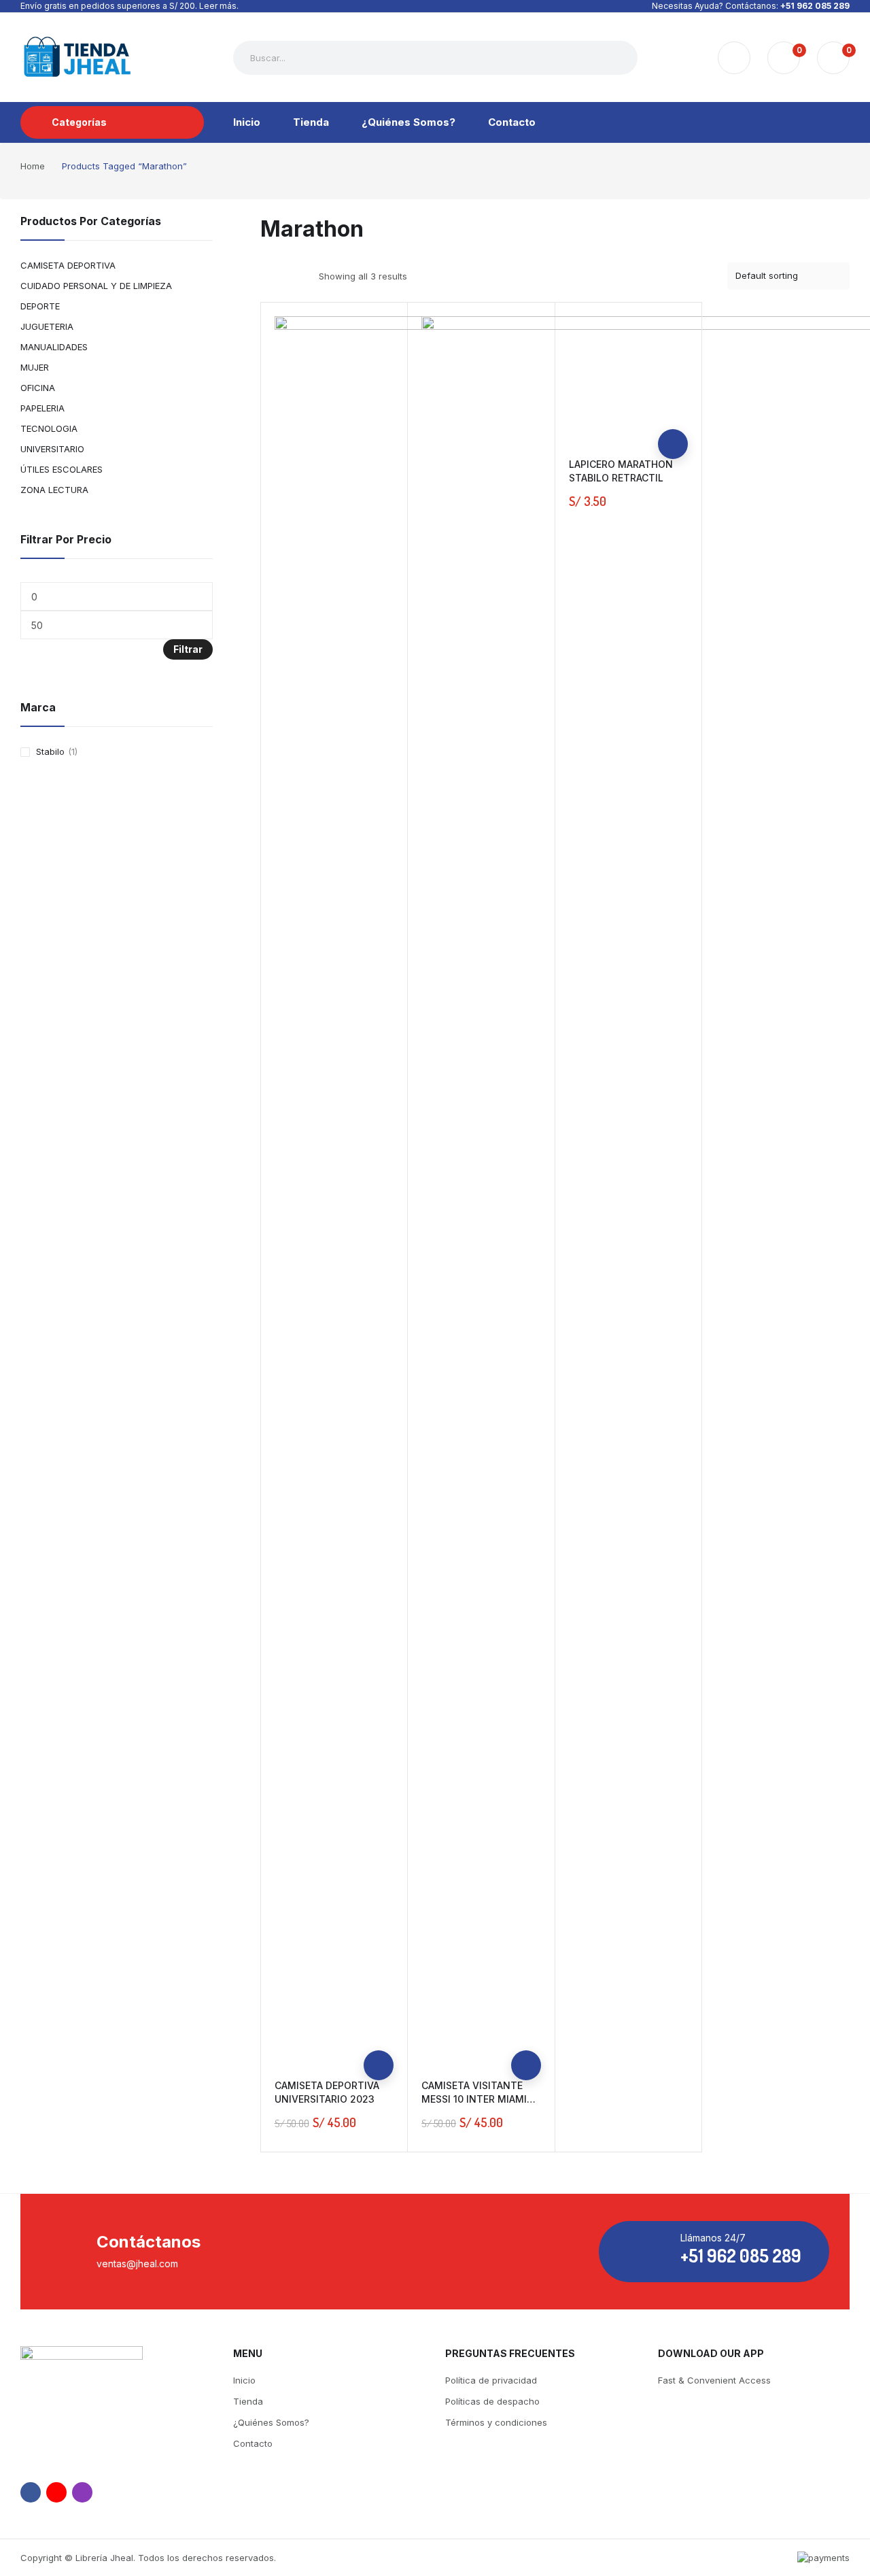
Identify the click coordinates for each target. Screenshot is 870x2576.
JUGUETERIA (47, 326)
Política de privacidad (491, 2380)
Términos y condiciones (496, 2422)
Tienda (248, 2401)
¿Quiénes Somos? (271, 2422)
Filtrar (188, 649)
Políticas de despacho (492, 2401)
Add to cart (379, 2065)
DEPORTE (40, 306)
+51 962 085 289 (815, 6)
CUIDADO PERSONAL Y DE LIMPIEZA (96, 286)
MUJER (35, 367)
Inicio (244, 2380)
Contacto (253, 2443)
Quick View (379, 2035)
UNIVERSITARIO (52, 449)
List (293, 276)
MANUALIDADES (54, 347)
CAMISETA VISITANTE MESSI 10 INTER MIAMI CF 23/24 (474, 2099)
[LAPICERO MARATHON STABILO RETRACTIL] (629, 376)
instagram (82, 2492)
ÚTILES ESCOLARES (62, 469)
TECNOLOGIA (49, 428)
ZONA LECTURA (54, 490)
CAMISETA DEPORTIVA (68, 265)
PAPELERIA (42, 408)
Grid (269, 276)
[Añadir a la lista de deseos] (379, 2005)
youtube (56, 2492)
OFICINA (38, 388)
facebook (31, 2492)
